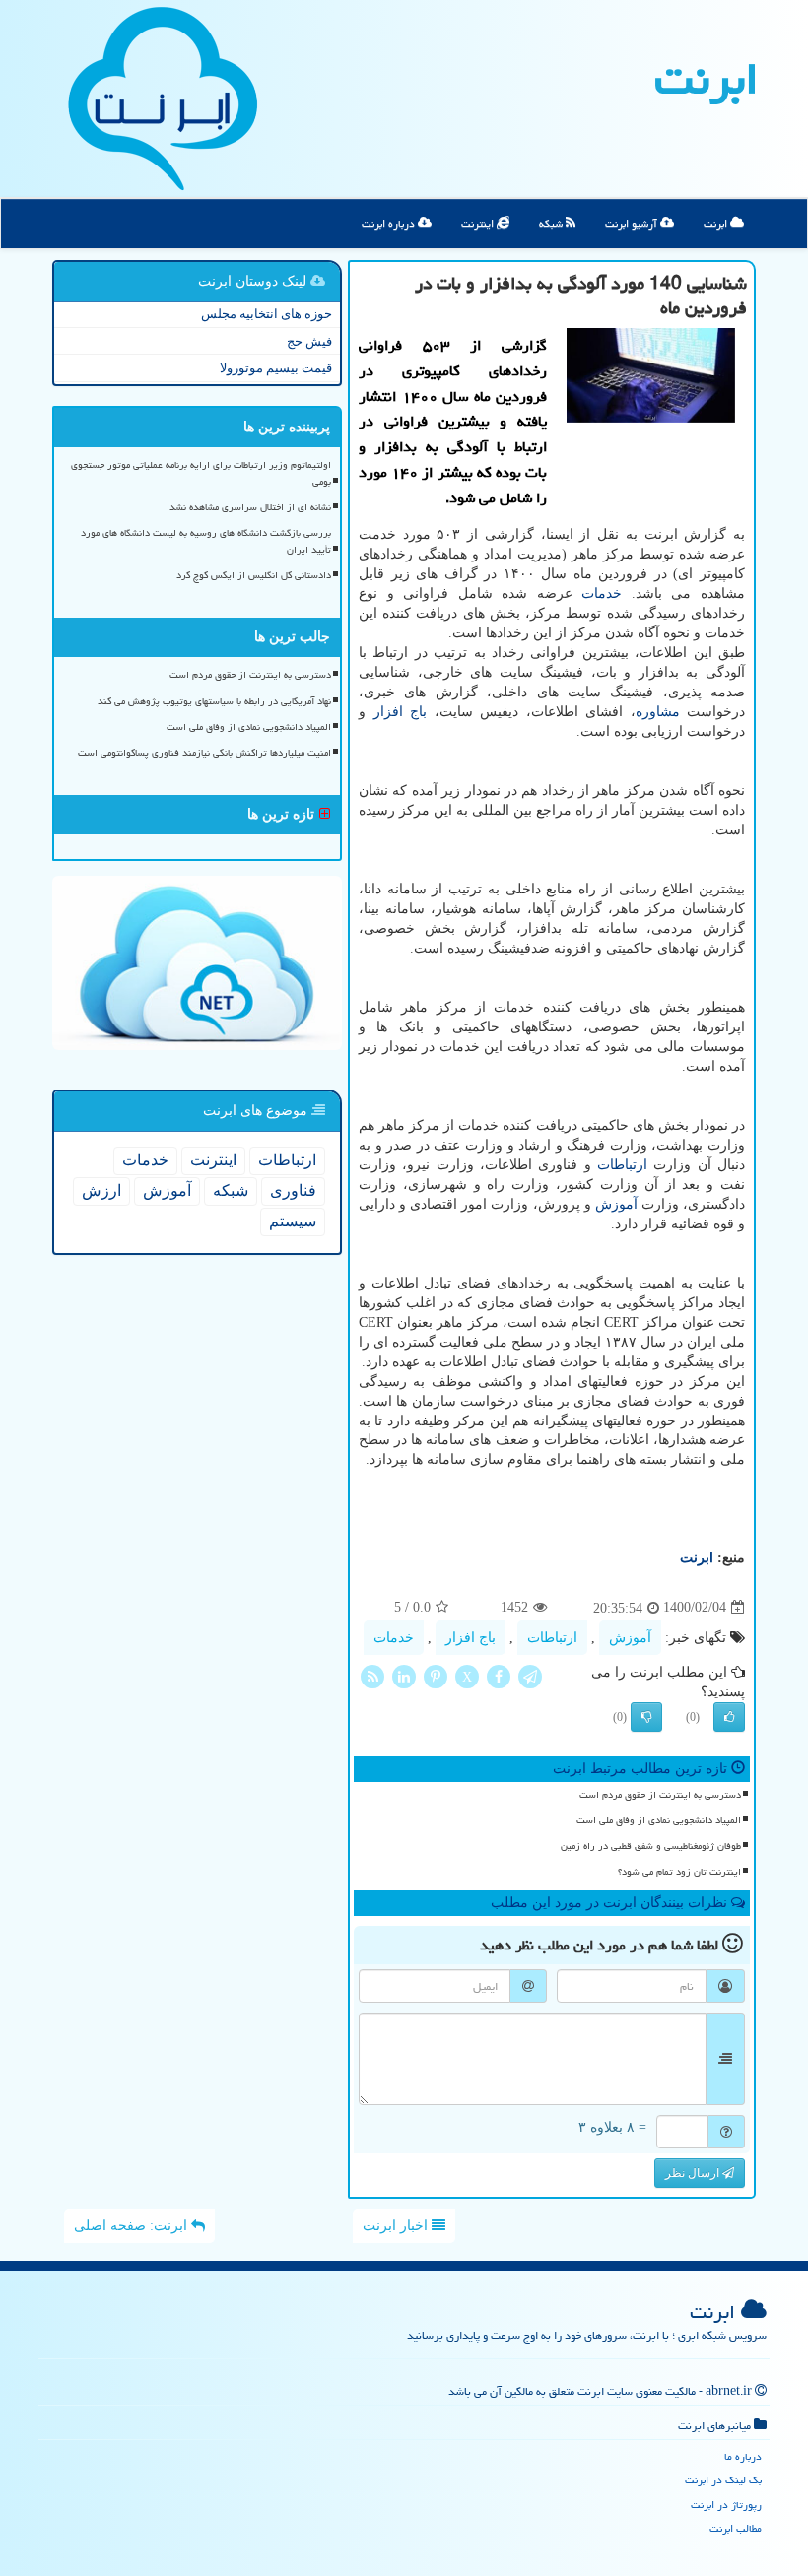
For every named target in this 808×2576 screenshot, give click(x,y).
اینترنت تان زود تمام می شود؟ (679, 1872)
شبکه (552, 223)
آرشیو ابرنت (633, 223)
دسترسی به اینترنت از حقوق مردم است (660, 1795)
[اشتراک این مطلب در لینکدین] (404, 1675)
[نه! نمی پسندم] (646, 1717)
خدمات (602, 594)
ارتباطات (622, 1165)
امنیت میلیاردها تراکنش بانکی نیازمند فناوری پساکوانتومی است (204, 753)
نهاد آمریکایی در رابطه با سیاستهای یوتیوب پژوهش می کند (214, 701)
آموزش (616, 1204)
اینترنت (479, 223)
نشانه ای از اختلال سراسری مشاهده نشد (250, 507)
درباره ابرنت (390, 223)
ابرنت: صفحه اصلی (133, 2226)
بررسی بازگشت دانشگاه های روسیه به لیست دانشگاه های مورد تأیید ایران (206, 541)
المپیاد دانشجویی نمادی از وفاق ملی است (659, 1820)
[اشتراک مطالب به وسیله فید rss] (372, 1675)
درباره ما (743, 2456)
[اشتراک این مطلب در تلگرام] (530, 1675)
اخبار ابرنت (397, 2226)
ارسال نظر (694, 2173)
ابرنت (707, 79)
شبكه (231, 1190)
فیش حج (309, 341)
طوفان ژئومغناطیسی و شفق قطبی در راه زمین (651, 1846)
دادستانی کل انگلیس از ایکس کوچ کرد (254, 575)
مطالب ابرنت (736, 2528)
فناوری (293, 1190)
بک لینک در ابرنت (723, 2480)
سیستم (293, 1221)
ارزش (101, 1190)
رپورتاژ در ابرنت (726, 2505)
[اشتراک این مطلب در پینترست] (436, 1675)
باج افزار (401, 712)
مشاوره (658, 712)
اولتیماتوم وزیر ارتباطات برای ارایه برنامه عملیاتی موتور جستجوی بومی (201, 473)
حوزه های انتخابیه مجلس (267, 314)
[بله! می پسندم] (729, 1717)
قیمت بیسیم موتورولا (276, 368)
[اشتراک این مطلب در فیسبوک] (499, 1675)
